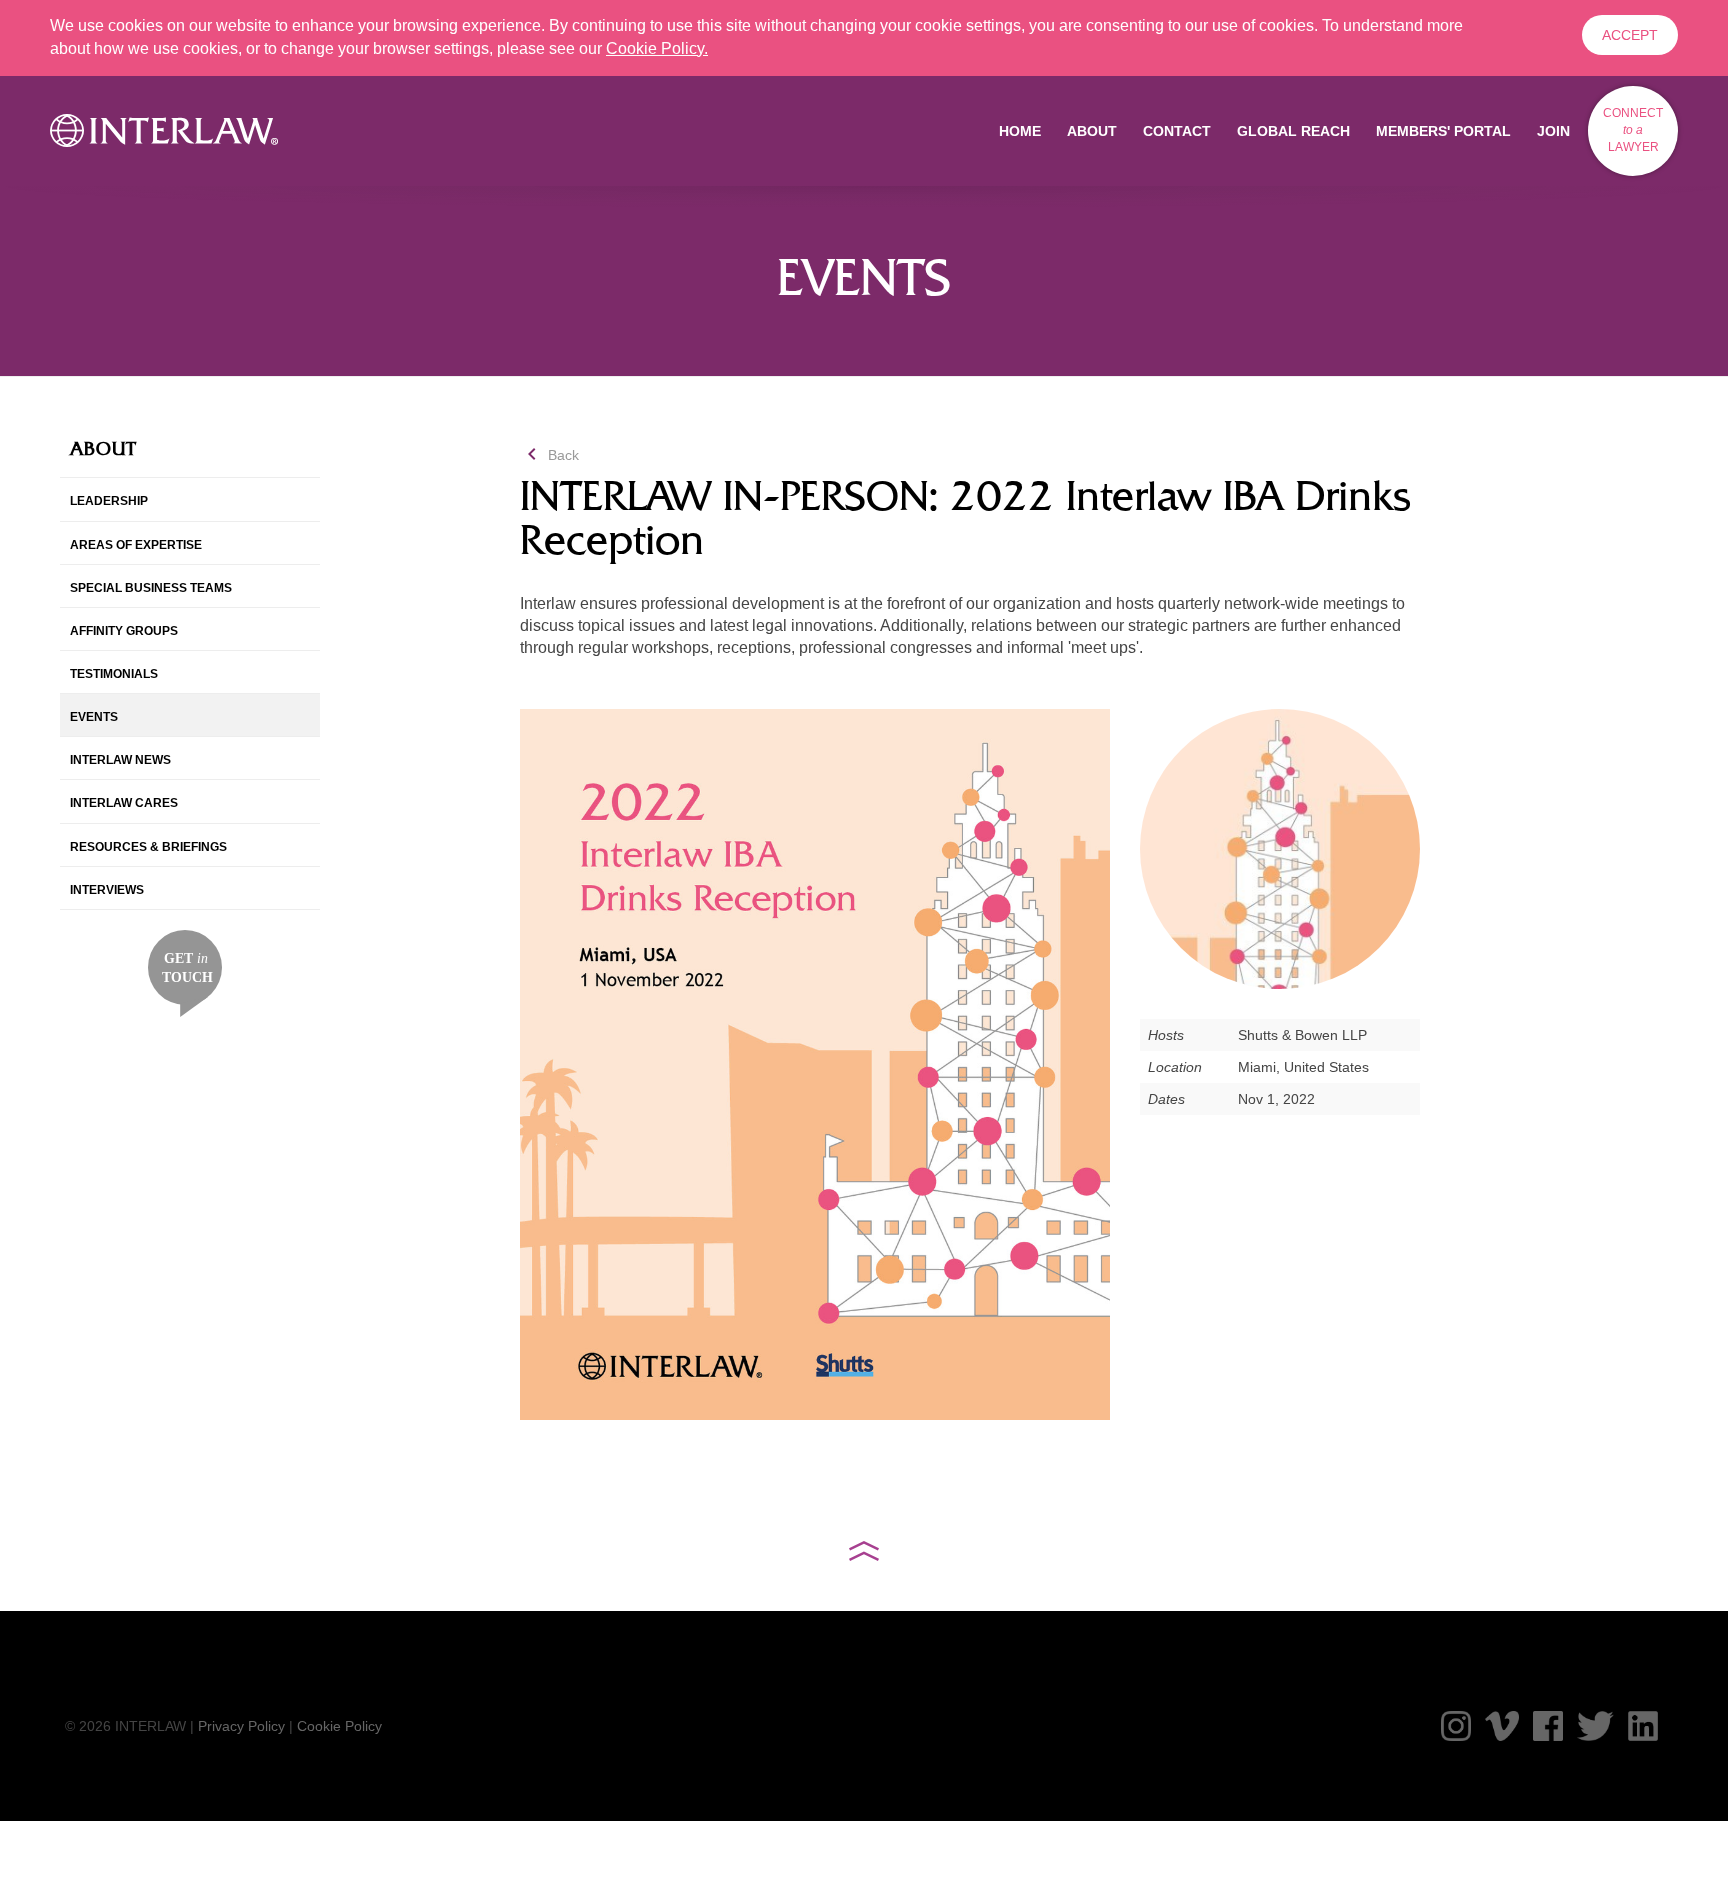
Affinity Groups (124, 631)
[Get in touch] (185, 972)
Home (1020, 131)
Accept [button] (1630, 35)
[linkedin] (1643, 1726)
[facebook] (1548, 1726)
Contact (1177, 131)
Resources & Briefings (148, 847)
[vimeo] (1502, 1726)
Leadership (109, 501)
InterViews (107, 890)
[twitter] (1595, 1726)
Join (1553, 131)
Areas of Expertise (136, 545)
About (1092, 131)
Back (549, 455)
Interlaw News (120, 760)
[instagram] (1456, 1726)
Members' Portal (1443, 131)
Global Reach (1293, 131)
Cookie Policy (339, 1726)
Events (94, 717)
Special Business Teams (151, 588)
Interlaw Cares (124, 803)
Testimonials (114, 674)
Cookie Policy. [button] (657, 48)
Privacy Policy (241, 1726)
